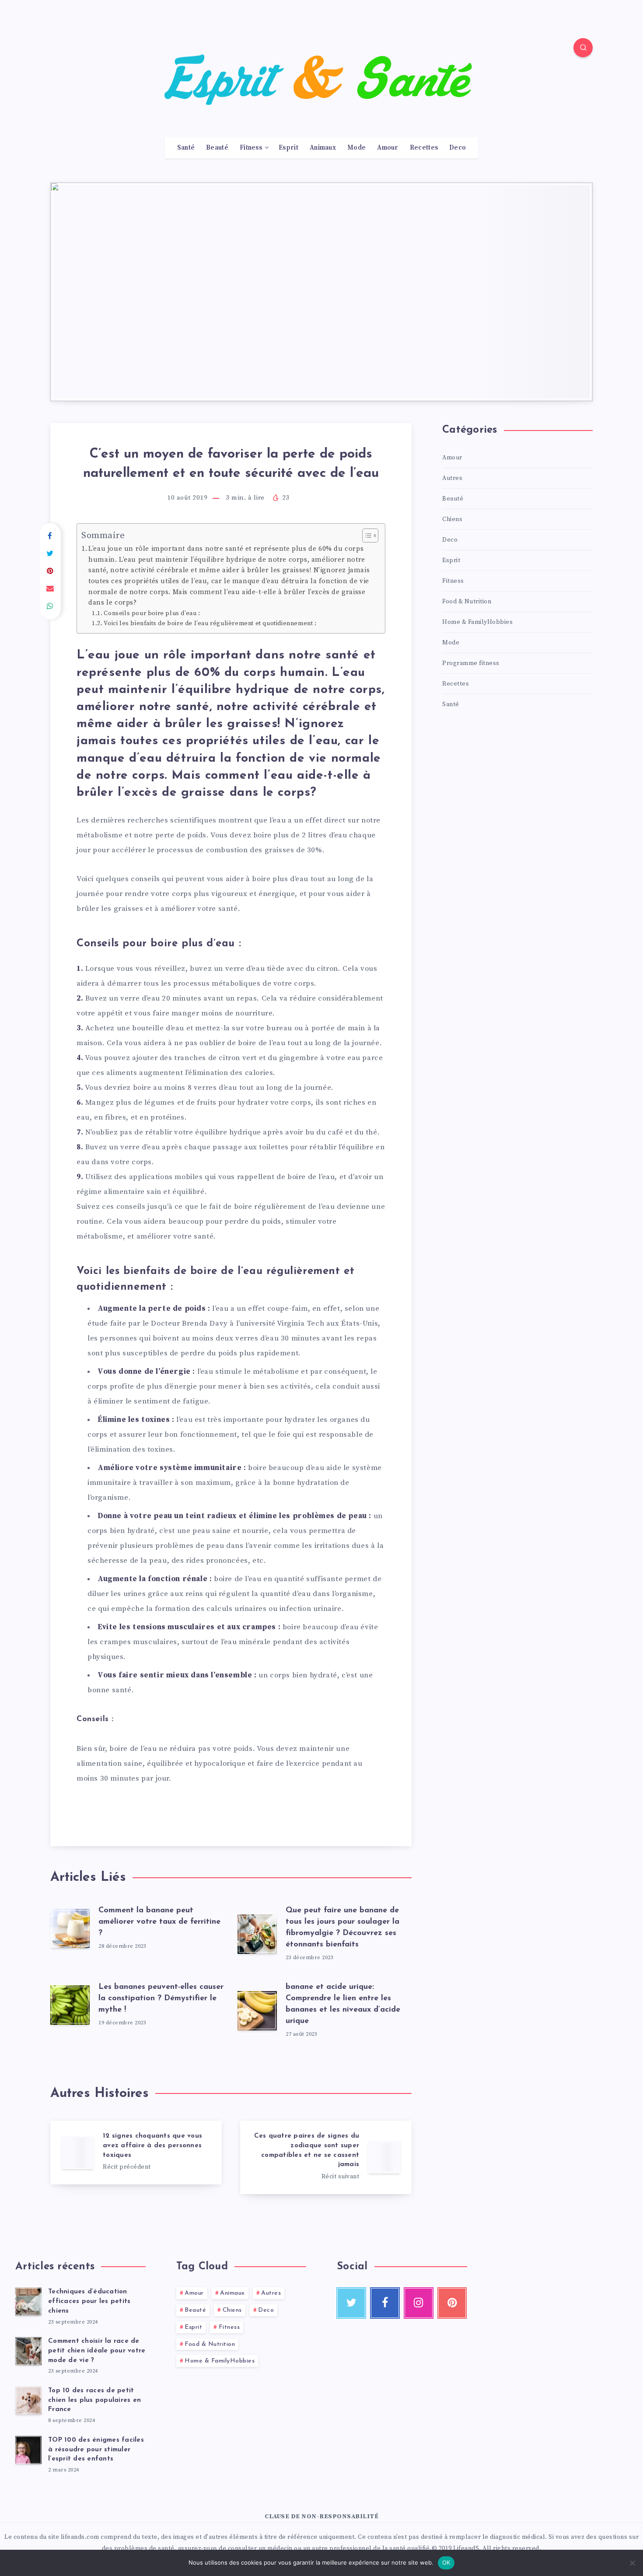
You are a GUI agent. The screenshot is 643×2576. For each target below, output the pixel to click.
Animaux (323, 148)
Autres (452, 478)
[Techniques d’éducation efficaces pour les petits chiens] (28, 2302)
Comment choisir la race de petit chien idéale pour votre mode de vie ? (97, 2351)
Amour (388, 148)
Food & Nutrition (467, 602)
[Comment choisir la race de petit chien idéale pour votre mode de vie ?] (28, 2351)
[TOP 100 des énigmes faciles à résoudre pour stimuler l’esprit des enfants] (28, 2450)
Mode (356, 148)
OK (446, 2562)
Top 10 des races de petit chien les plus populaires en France (94, 2400)
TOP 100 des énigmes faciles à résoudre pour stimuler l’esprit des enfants (96, 2450)
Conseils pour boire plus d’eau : (153, 613)
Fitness (251, 148)
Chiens (452, 519)
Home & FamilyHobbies (477, 622)
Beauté (217, 148)
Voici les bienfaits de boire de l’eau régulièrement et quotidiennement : (211, 623)
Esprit (288, 148)
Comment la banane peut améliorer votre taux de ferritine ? (159, 1922)
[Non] (632, 2563)
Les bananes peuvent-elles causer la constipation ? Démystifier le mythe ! (161, 1998)
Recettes (424, 148)
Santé (186, 148)
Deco (458, 148)
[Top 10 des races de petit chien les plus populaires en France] (28, 2401)
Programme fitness (471, 663)
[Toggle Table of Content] (366, 535)
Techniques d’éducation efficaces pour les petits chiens (89, 2301)
